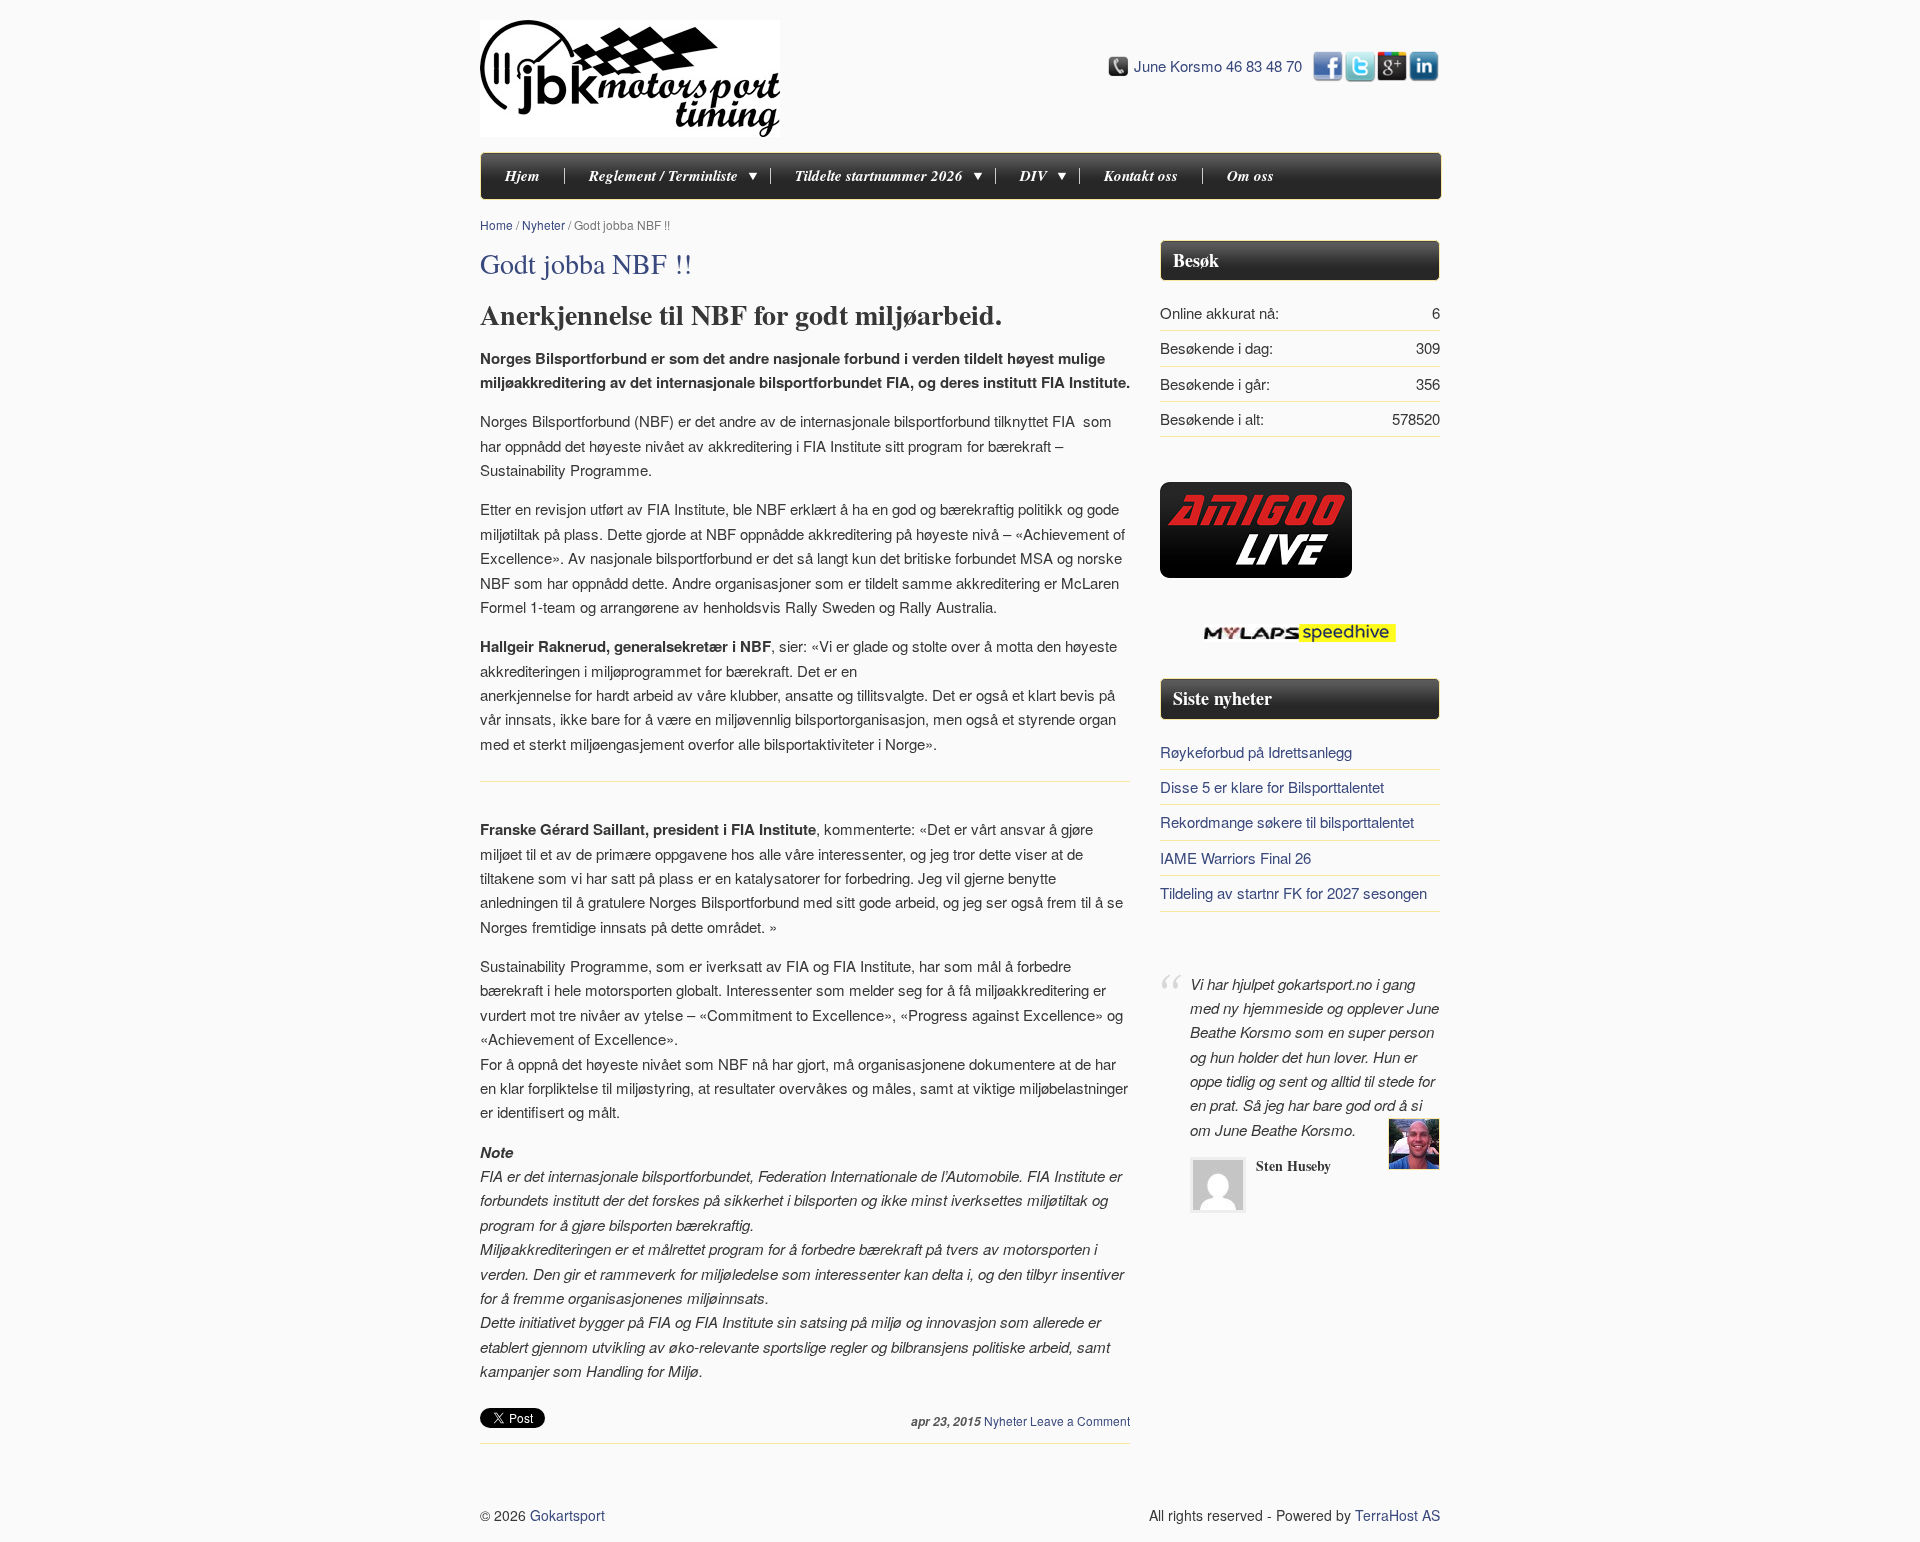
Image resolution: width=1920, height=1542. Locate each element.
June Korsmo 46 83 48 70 (1218, 65)
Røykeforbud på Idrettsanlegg (1256, 751)
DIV (1033, 176)
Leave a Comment (1080, 1420)
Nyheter (543, 224)
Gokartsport (567, 1515)
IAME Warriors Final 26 (1235, 857)
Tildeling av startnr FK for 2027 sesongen (1293, 892)
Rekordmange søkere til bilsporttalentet (1287, 821)
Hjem (522, 176)
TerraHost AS (1397, 1515)
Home (496, 224)
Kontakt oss (1141, 176)
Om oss (1250, 176)
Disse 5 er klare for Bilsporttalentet (1272, 786)
